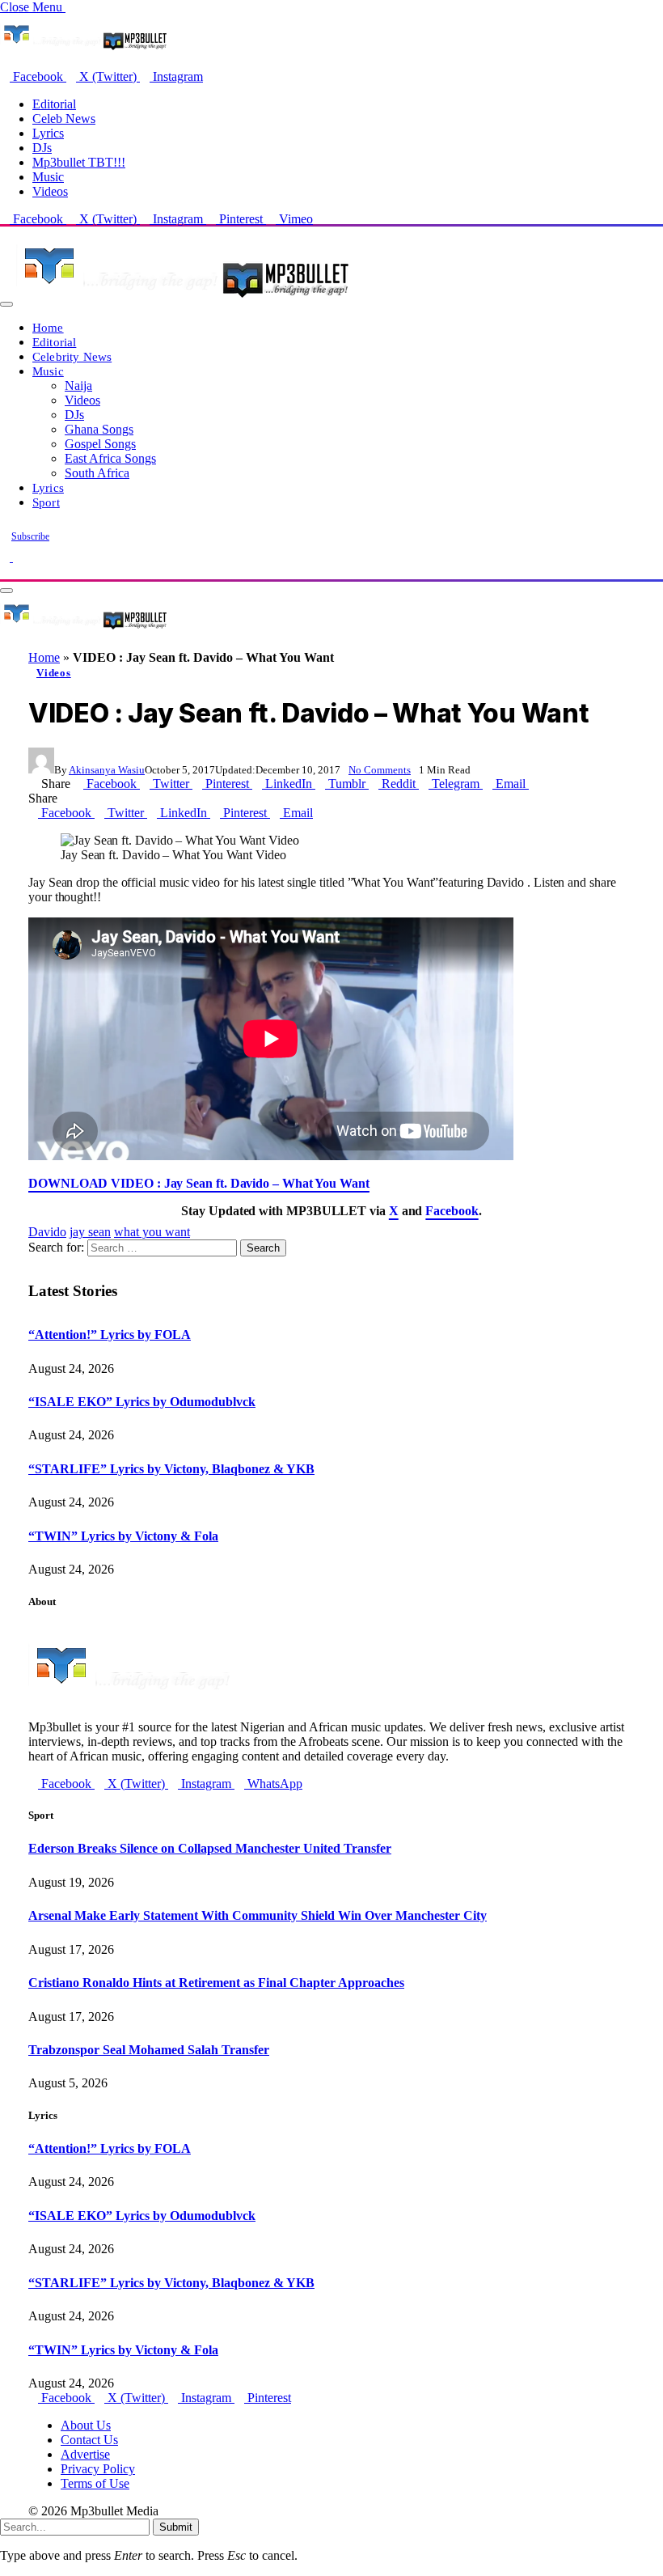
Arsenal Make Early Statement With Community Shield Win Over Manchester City (258, 1915)
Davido (47, 1232)
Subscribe (30, 536)
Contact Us (89, 2440)
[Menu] (6, 304)
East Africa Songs (110, 458)
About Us (86, 2425)
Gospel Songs (100, 444)
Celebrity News (72, 356)
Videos (50, 191)
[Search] (5, 572)
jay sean (90, 1232)
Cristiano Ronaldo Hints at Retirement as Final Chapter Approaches (216, 1983)
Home (48, 327)
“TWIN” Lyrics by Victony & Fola (123, 1536)
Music (48, 177)
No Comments (380, 770)
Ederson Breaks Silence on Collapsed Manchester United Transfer (210, 1848)
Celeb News (64, 119)
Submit (176, 2527)
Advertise (85, 2454)
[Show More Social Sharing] (534, 784)
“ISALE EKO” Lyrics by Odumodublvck (142, 1402)
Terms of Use (95, 2483)
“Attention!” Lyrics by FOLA (110, 1335)
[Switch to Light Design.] (18, 557)
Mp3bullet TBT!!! (79, 162)
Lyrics (48, 133)
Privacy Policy (98, 2469)
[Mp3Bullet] (183, 300)
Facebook (452, 1211)
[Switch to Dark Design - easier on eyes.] (6, 557)
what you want (152, 1232)
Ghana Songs (99, 429)
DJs (42, 148)
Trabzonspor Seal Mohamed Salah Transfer (149, 2050)
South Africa (97, 473)
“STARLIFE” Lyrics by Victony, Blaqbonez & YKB (171, 1469)
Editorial (54, 104)
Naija (78, 386)
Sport (46, 502)
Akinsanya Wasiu (107, 770)
